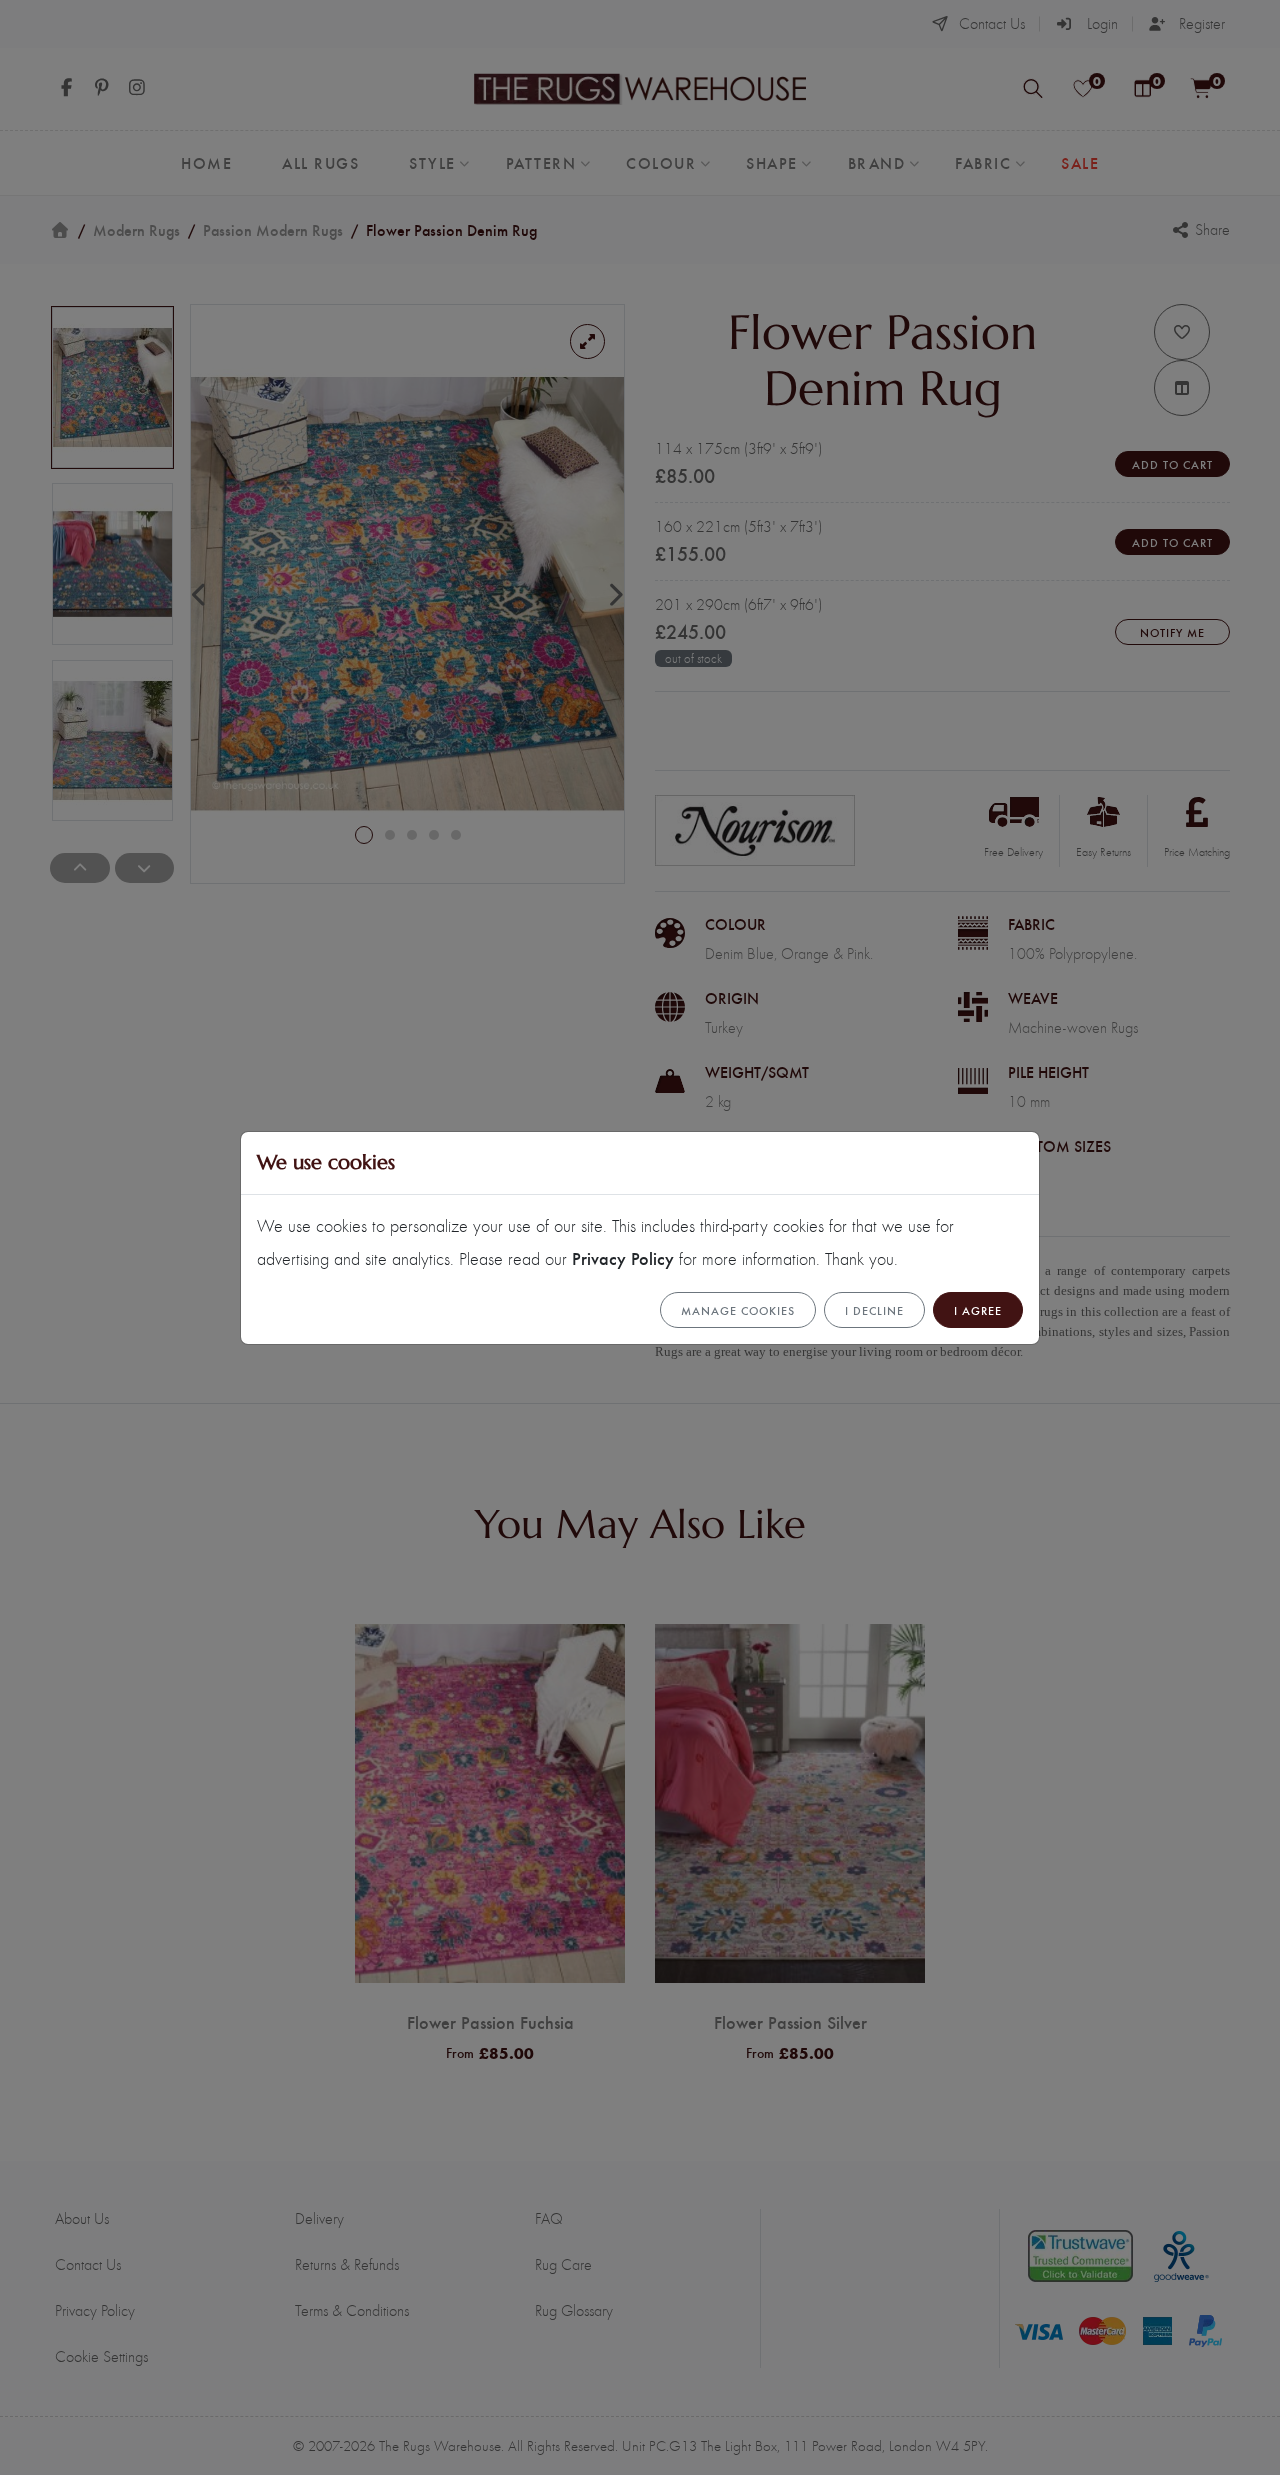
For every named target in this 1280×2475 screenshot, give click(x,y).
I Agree (978, 1310)
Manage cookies (738, 1310)
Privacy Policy (623, 1257)
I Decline (874, 1310)
